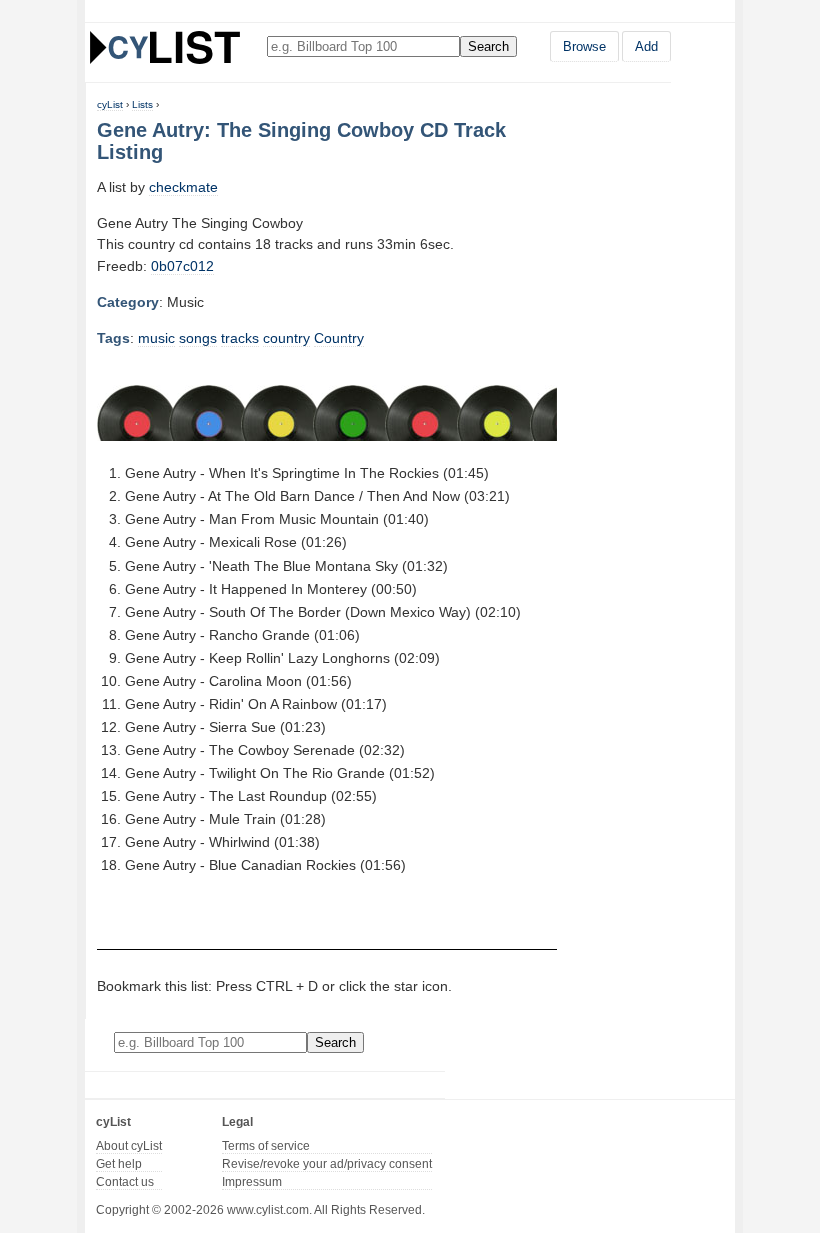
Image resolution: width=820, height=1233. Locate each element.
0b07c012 (182, 266)
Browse (584, 46)
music (156, 338)
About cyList (129, 1146)
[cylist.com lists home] (165, 47)
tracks (240, 338)
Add (646, 46)
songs (198, 338)
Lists (142, 104)
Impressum (252, 1182)
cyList (110, 104)
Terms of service (266, 1146)
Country (339, 338)
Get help (119, 1164)
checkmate (183, 187)
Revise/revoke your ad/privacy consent (327, 1164)
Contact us (125, 1182)
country (286, 338)
